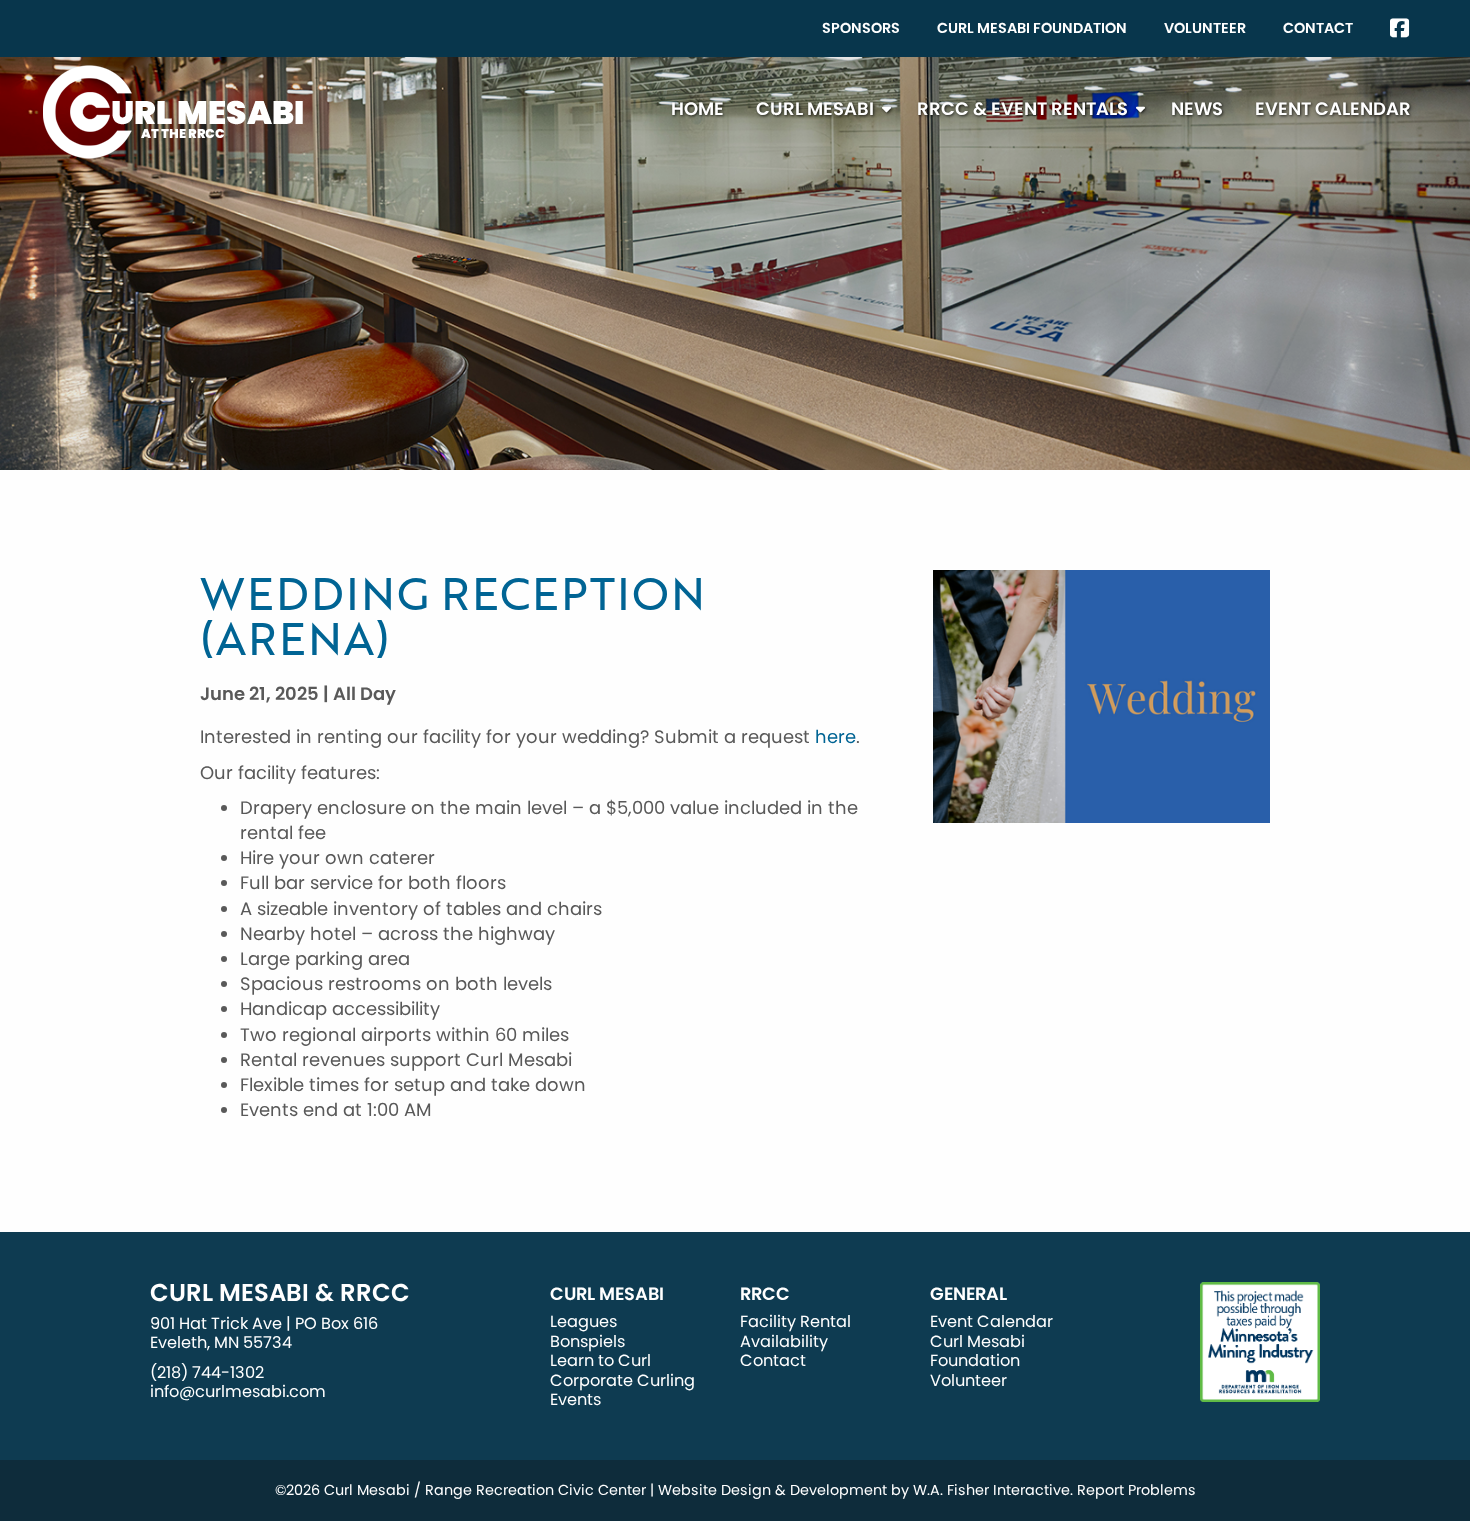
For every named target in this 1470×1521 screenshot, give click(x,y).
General (968, 1294)
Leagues (583, 1321)
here (835, 736)
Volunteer (1205, 28)
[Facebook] (1399, 28)
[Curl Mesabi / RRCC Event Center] (173, 110)
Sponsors (861, 28)
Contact (1318, 28)
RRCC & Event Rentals (1022, 108)
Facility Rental (795, 1321)
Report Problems (1136, 1490)
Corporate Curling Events (622, 1390)
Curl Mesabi (815, 108)
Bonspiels (587, 1341)
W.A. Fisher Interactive (991, 1490)
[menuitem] (861, 28)
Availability (784, 1341)
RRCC (765, 1294)
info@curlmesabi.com (238, 1391)
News (1197, 108)
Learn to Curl (600, 1360)
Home (697, 108)
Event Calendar (1333, 108)
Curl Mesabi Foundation (1032, 28)
